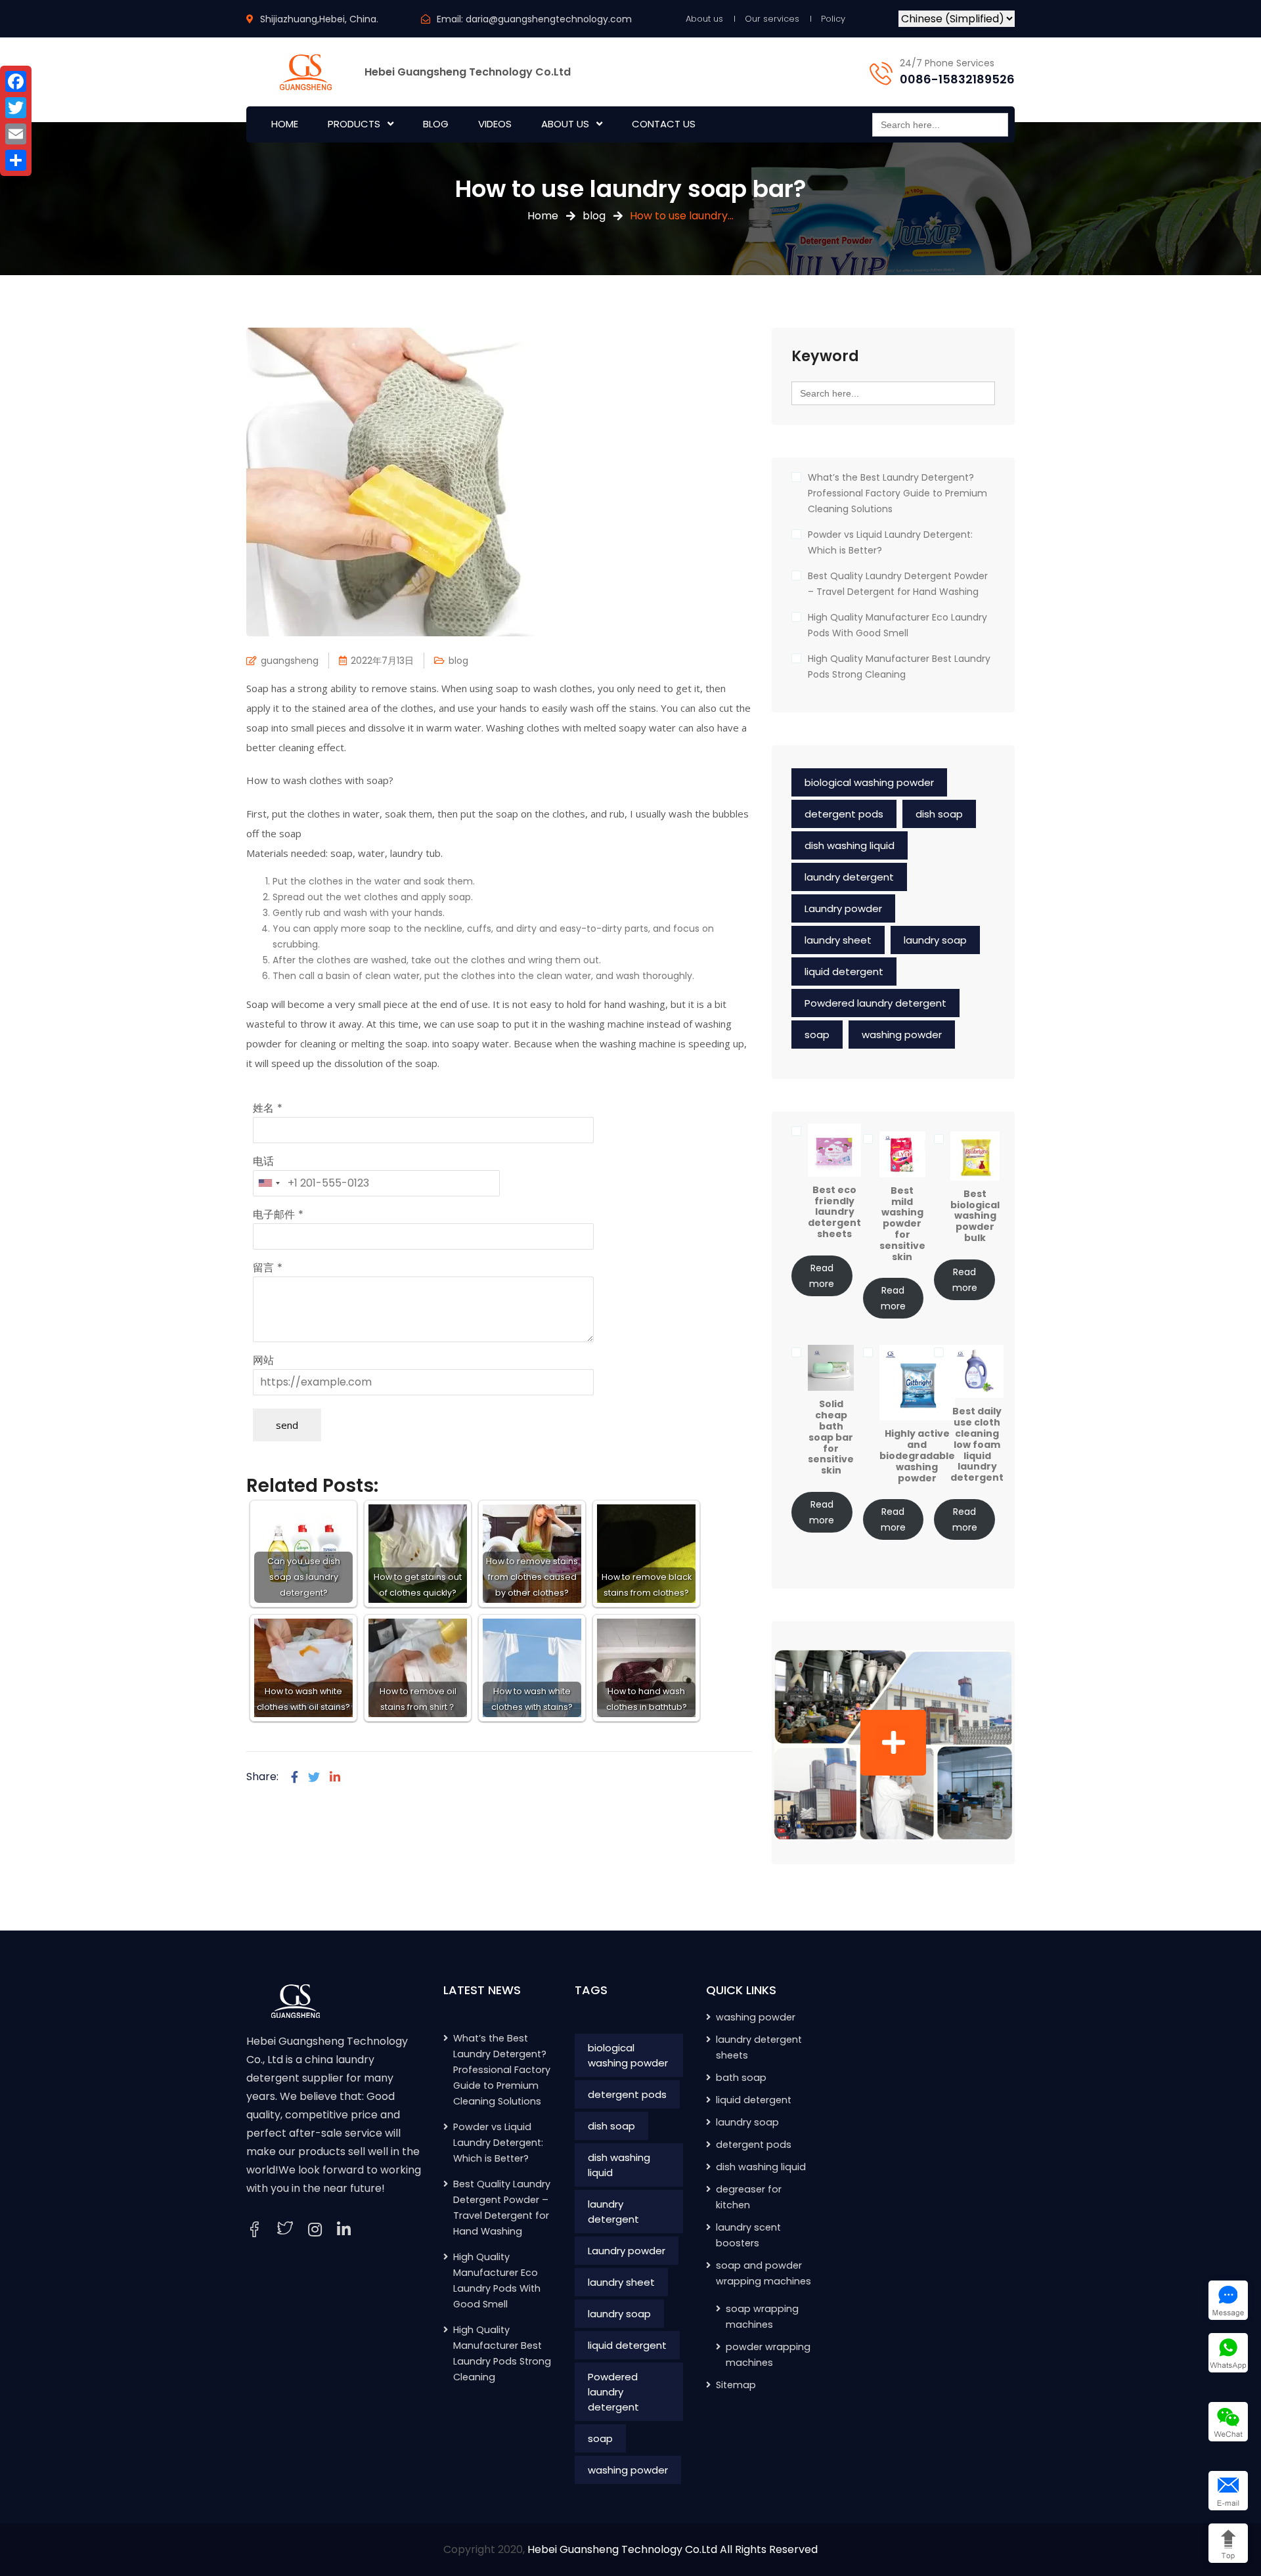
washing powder (902, 1035)
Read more (822, 1276)
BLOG (436, 124)
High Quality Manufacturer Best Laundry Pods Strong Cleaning (899, 666)
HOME (285, 124)
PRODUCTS (354, 124)
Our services (772, 19)
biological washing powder (869, 782)
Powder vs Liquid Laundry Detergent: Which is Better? (890, 542)
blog (594, 216)
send (287, 1425)
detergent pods (844, 814)
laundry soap (935, 940)
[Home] (296, 2000)
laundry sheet (838, 940)
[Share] (16, 160)
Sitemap (736, 2385)
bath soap (741, 2078)
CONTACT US (664, 124)
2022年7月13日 (382, 661)
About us (704, 19)
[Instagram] (315, 2230)
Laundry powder (843, 908)
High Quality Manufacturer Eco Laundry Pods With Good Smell (897, 625)
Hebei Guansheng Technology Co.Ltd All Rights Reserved (673, 2549)
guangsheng (290, 661)
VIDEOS (495, 124)
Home (543, 216)
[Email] (16, 134)
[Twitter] (314, 1777)
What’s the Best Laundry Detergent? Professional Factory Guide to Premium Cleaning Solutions (897, 493)
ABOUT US (565, 124)
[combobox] (269, 1183)
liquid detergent (844, 971)
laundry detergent (849, 877)
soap (817, 1035)
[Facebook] (295, 1777)
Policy (833, 19)
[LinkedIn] (344, 2230)
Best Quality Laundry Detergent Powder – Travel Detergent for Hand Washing (898, 584)
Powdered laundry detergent (875, 1003)
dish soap (939, 814)
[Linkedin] (335, 1777)
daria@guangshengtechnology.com (549, 19)
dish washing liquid (850, 845)
